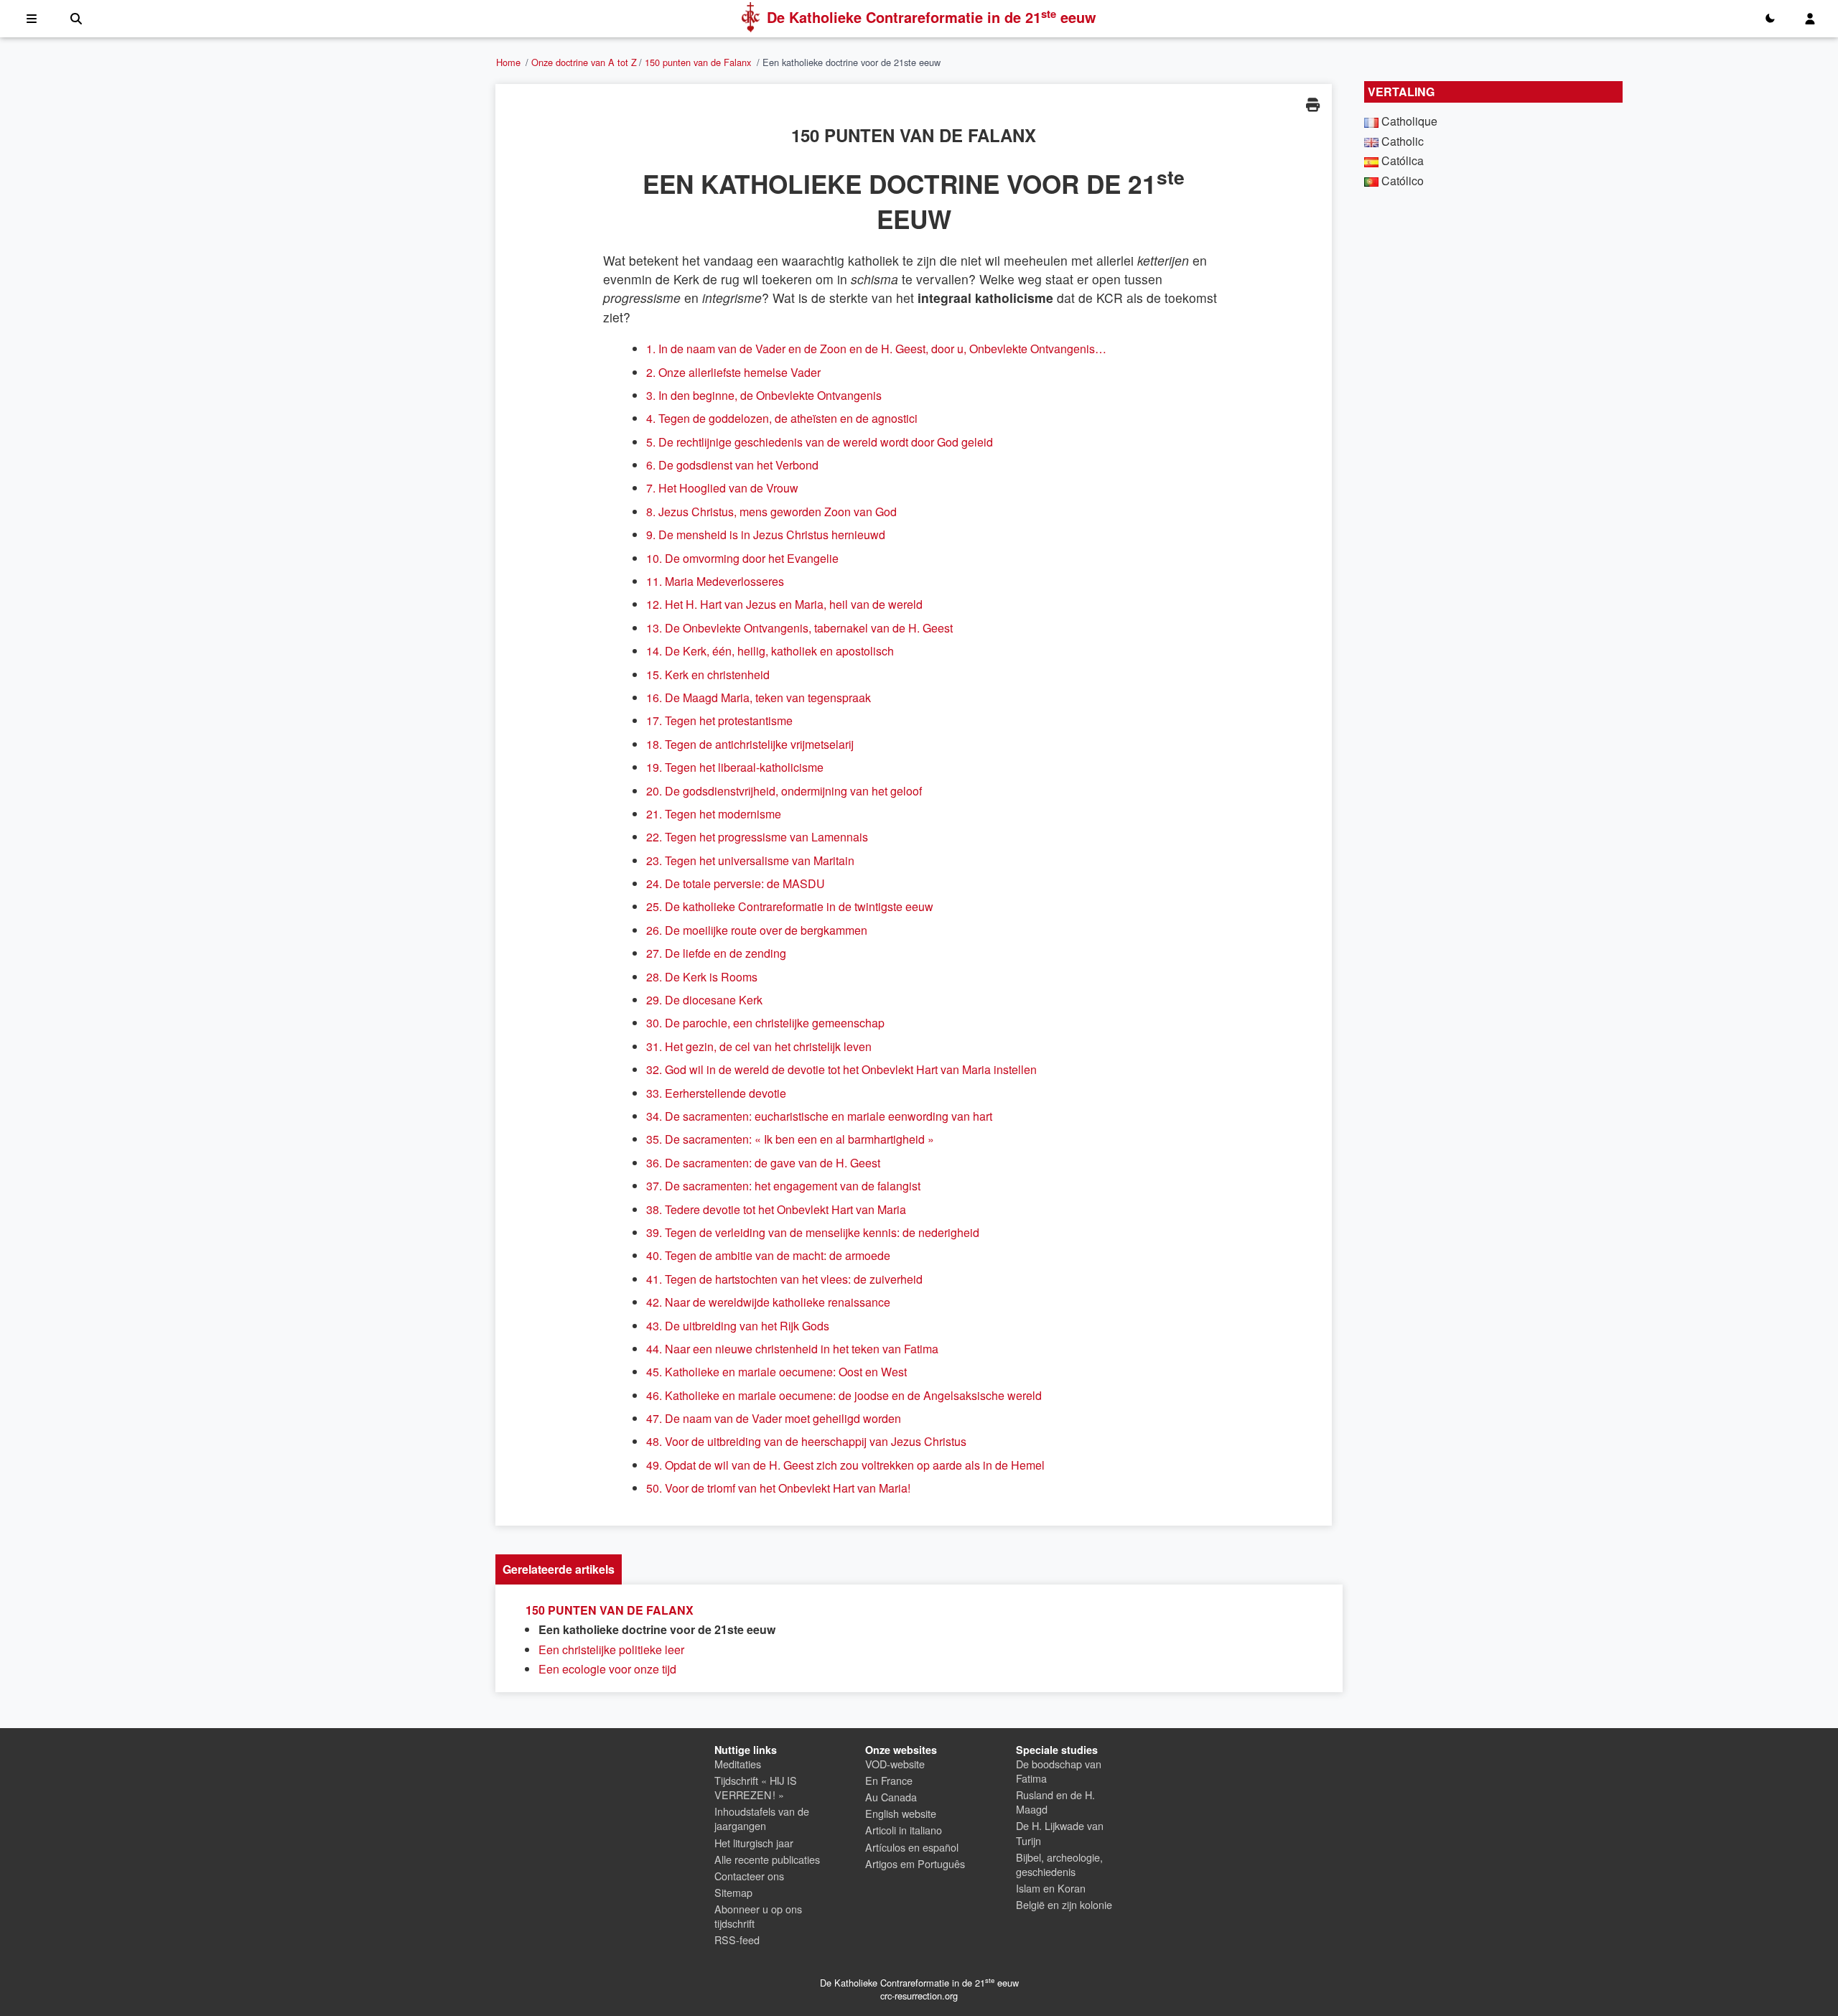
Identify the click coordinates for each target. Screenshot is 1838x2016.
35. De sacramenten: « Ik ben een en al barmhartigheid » (790, 1139)
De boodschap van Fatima (1059, 1771)
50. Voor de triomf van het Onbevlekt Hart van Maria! (778, 1488)
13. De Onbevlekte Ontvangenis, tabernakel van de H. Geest (799, 628)
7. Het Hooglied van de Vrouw (722, 488)
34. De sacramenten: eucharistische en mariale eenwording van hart (819, 1116)
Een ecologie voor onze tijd (607, 1669)
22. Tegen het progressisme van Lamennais (757, 837)
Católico (1403, 181)
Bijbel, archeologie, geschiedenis (1059, 1864)
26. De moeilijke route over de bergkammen (757, 930)
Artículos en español (912, 1847)
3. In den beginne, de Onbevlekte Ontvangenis (764, 395)
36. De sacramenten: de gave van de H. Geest (763, 1163)
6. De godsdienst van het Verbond (732, 465)
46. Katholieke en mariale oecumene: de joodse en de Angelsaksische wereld (844, 1395)
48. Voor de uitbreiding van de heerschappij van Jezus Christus (806, 1441)
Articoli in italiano (904, 1830)
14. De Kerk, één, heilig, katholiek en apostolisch (770, 651)
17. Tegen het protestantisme (719, 720)
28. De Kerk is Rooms (702, 977)
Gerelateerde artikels (559, 1569)
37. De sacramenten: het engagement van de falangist (783, 1186)
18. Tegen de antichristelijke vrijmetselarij (750, 744)
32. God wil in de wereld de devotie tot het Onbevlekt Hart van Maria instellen (841, 1069)
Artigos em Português (915, 1863)
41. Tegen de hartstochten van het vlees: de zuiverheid (784, 1279)
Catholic (1403, 141)
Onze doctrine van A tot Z (584, 62)
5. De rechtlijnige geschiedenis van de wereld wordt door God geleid (820, 442)
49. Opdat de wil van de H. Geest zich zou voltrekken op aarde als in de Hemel (845, 1465)
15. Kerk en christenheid (708, 675)
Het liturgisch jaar (754, 1843)
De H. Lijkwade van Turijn (1060, 1833)
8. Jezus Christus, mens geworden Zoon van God (771, 512)
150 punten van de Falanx (698, 62)
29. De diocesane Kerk (704, 1000)
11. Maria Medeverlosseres (715, 581)
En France (889, 1780)
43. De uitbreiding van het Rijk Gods (738, 1326)
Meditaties (738, 1764)
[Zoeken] (76, 19)
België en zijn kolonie (1064, 1904)
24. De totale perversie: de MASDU (736, 883)
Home (508, 62)
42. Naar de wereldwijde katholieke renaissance (768, 1302)
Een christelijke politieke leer (611, 1649)
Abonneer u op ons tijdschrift (758, 1916)
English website (901, 1813)
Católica (1403, 160)
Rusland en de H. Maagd (1055, 1802)
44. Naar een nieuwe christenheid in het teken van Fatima (792, 1349)
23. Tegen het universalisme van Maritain (750, 860)
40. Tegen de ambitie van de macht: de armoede (768, 1255)
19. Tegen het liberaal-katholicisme (735, 767)
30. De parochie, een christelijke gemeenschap (765, 1023)
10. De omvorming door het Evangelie (742, 558)
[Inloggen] (1810, 19)
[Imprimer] (1312, 104)
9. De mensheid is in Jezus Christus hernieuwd (766, 535)
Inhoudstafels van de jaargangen (762, 1818)
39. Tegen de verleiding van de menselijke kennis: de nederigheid (813, 1232)
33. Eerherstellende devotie (716, 1093)
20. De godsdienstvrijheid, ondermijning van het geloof (784, 791)
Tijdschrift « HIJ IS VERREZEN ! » (756, 1787)
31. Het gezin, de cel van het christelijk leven (759, 1046)
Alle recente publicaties (767, 1859)
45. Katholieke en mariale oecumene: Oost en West (776, 1372)
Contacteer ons (749, 1876)
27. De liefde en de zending (716, 953)
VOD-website (895, 1764)
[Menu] (32, 19)
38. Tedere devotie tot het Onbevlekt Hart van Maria (776, 1209)
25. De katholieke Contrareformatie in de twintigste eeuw (790, 906)
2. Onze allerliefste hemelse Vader (733, 372)
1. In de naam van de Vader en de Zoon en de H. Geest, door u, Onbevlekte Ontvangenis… (876, 349)
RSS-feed (737, 1940)
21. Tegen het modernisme (714, 814)
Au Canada (891, 1797)
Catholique (1409, 121)
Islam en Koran (1051, 1888)
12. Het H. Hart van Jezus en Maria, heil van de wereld (784, 604)
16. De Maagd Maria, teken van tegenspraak (759, 697)
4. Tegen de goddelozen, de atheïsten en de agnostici (782, 418)
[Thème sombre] (1770, 19)
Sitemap (733, 1892)
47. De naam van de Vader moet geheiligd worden (774, 1418)
